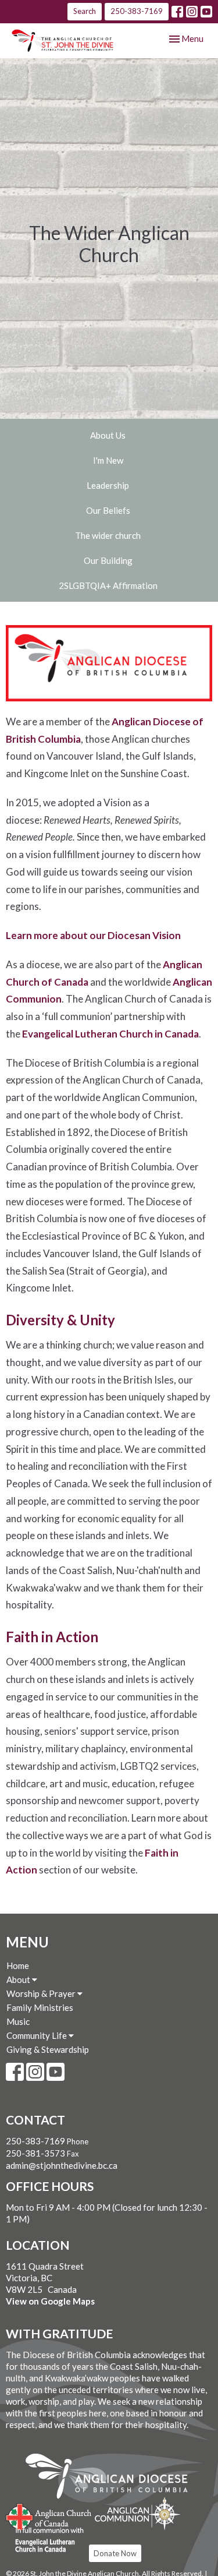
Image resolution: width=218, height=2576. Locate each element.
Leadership (108, 485)
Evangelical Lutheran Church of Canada (45, 2540)
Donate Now (115, 2553)
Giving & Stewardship (48, 2049)
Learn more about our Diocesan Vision (93, 935)
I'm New (108, 460)
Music (18, 2021)
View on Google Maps (50, 2301)
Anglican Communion (137, 2513)
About (19, 1979)
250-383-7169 (137, 11)
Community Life (37, 2035)
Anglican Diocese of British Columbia (112, 2478)
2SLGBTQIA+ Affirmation (108, 585)
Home (18, 1965)
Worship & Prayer (42, 1993)
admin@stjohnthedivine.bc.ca (62, 2165)
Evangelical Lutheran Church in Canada (110, 1034)
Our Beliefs (108, 510)
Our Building (108, 560)
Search (85, 11)
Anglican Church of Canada (49, 2515)
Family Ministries (40, 2007)
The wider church (108, 535)
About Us (108, 435)
